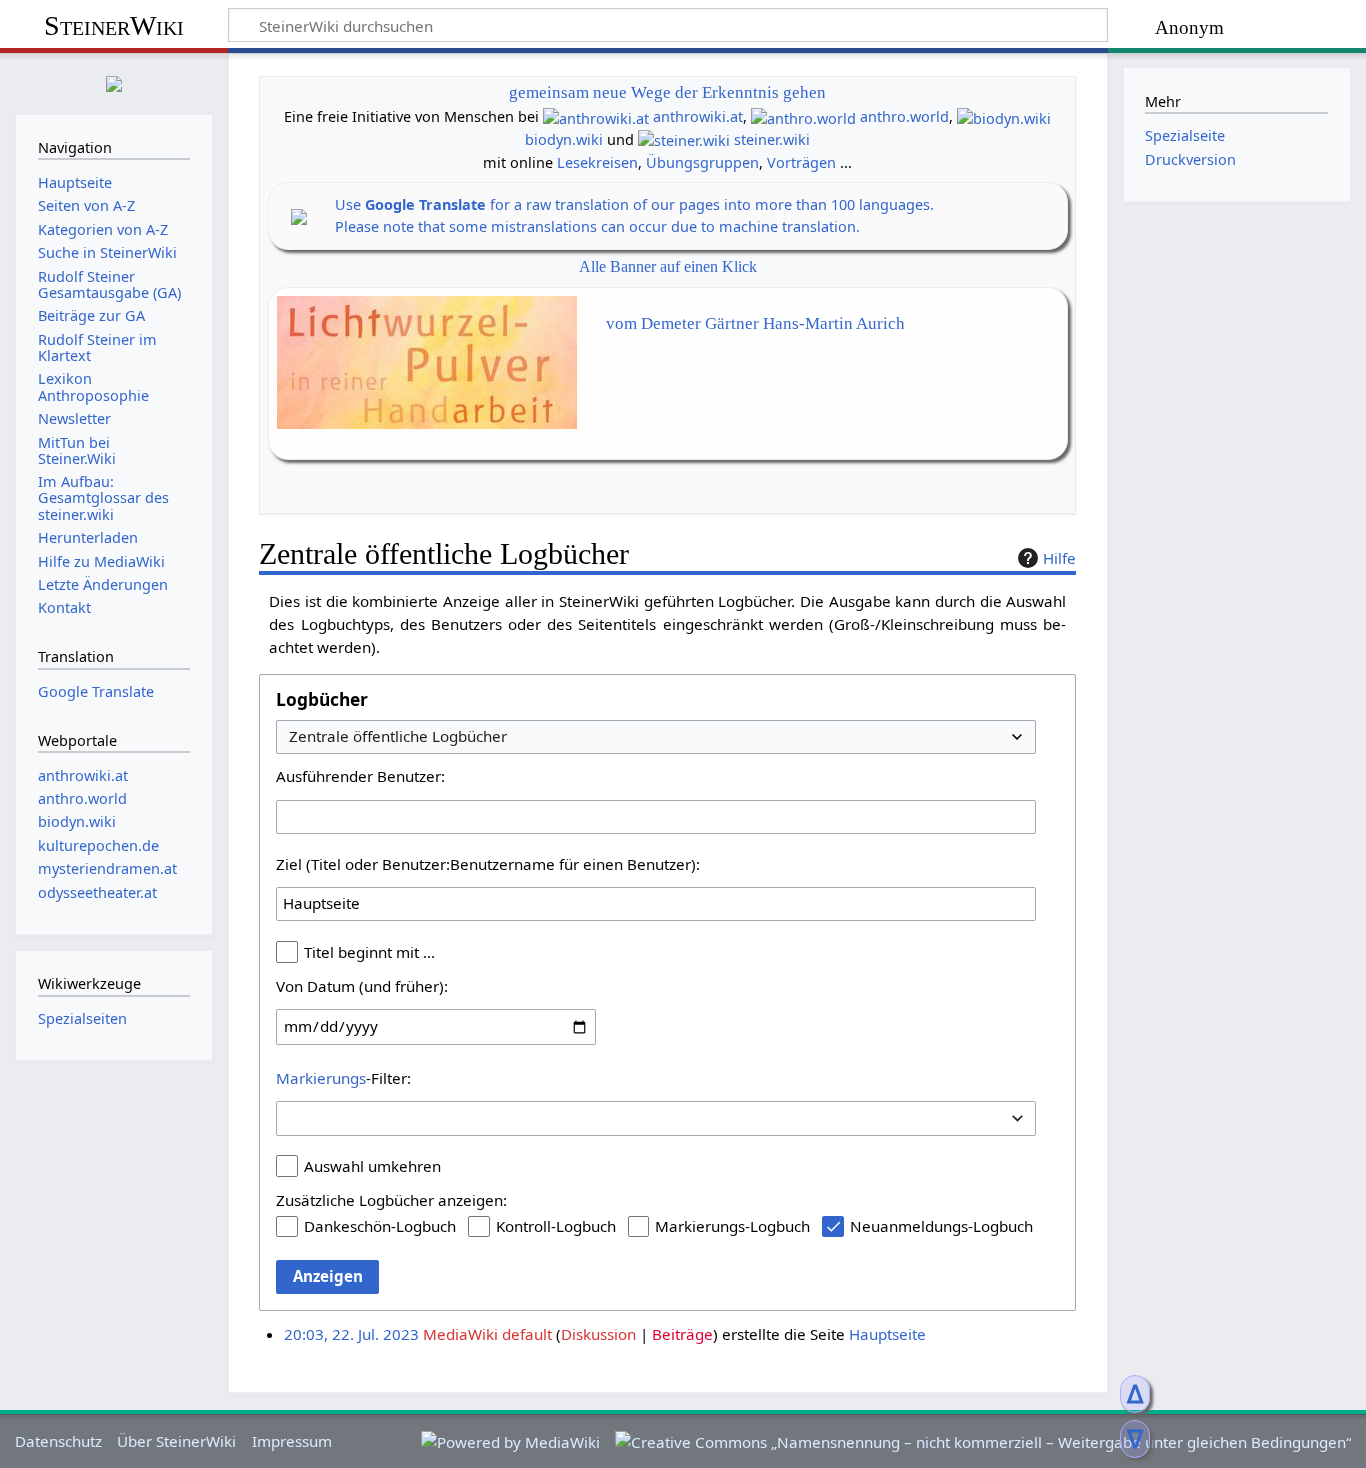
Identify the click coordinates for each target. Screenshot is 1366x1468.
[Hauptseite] (114, 81)
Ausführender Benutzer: (360, 776)
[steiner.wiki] (684, 139)
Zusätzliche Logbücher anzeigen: (391, 1200)
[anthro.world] (803, 116)
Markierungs (321, 1078)
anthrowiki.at (698, 116)
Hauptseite (887, 1334)
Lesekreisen (597, 162)
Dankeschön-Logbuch (380, 1226)
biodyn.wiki (564, 139)
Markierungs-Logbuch (732, 1226)
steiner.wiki (772, 139)
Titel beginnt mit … (369, 952)
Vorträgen (801, 162)
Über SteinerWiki (176, 1441)
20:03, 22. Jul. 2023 (351, 1334)
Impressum (292, 1441)
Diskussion (598, 1334)
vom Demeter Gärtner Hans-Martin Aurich (755, 323)
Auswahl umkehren (372, 1166)
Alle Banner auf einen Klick (668, 266)
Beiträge (682, 1334)
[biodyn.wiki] (1004, 116)
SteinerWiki (114, 25)
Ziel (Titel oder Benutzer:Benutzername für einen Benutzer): (488, 864)
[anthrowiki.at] (596, 116)
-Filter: (343, 1078)
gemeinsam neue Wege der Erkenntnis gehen (667, 92)
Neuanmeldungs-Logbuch (941, 1226)
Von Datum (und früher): (362, 986)
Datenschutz (58, 1441)
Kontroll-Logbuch (556, 1226)
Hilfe (1059, 558)
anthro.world (904, 116)
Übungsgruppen (702, 162)
